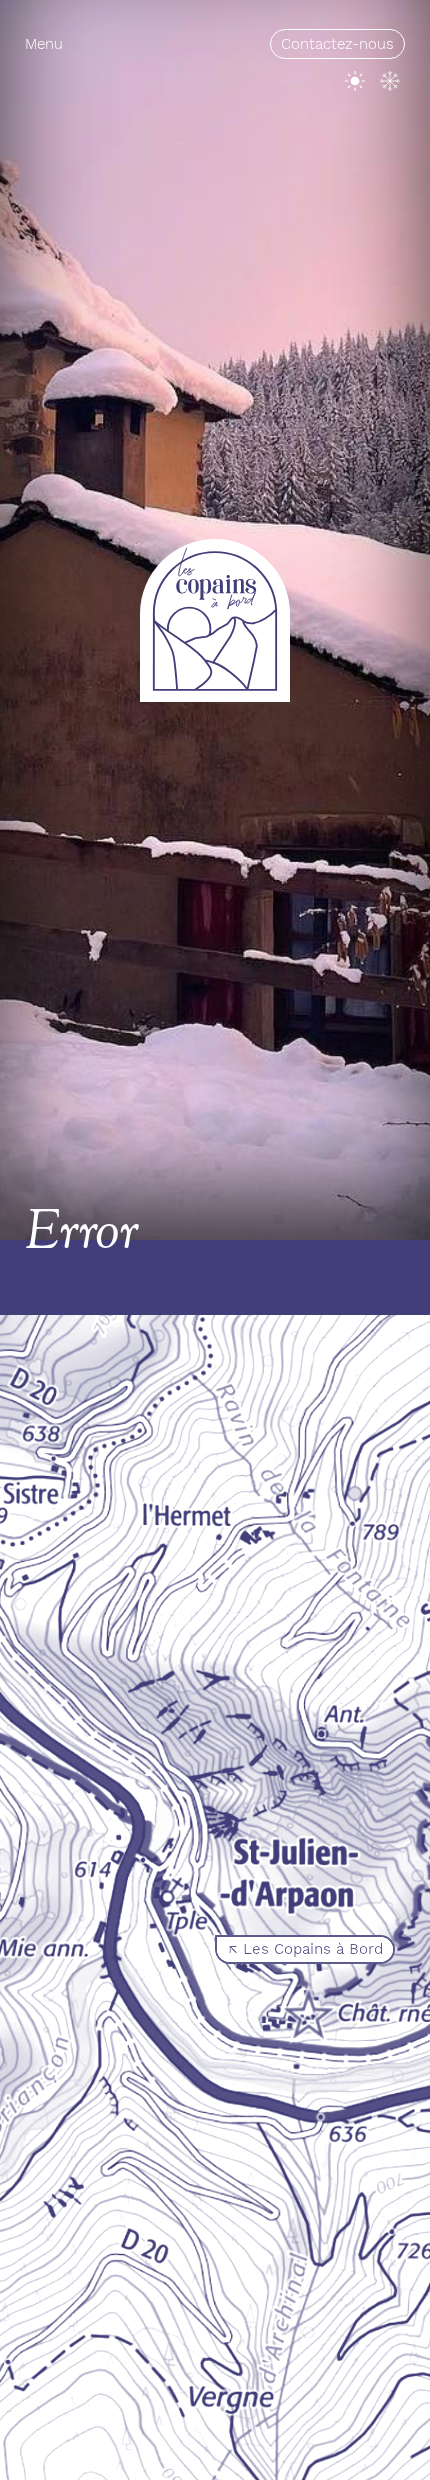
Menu (44, 44)
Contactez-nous (337, 44)
